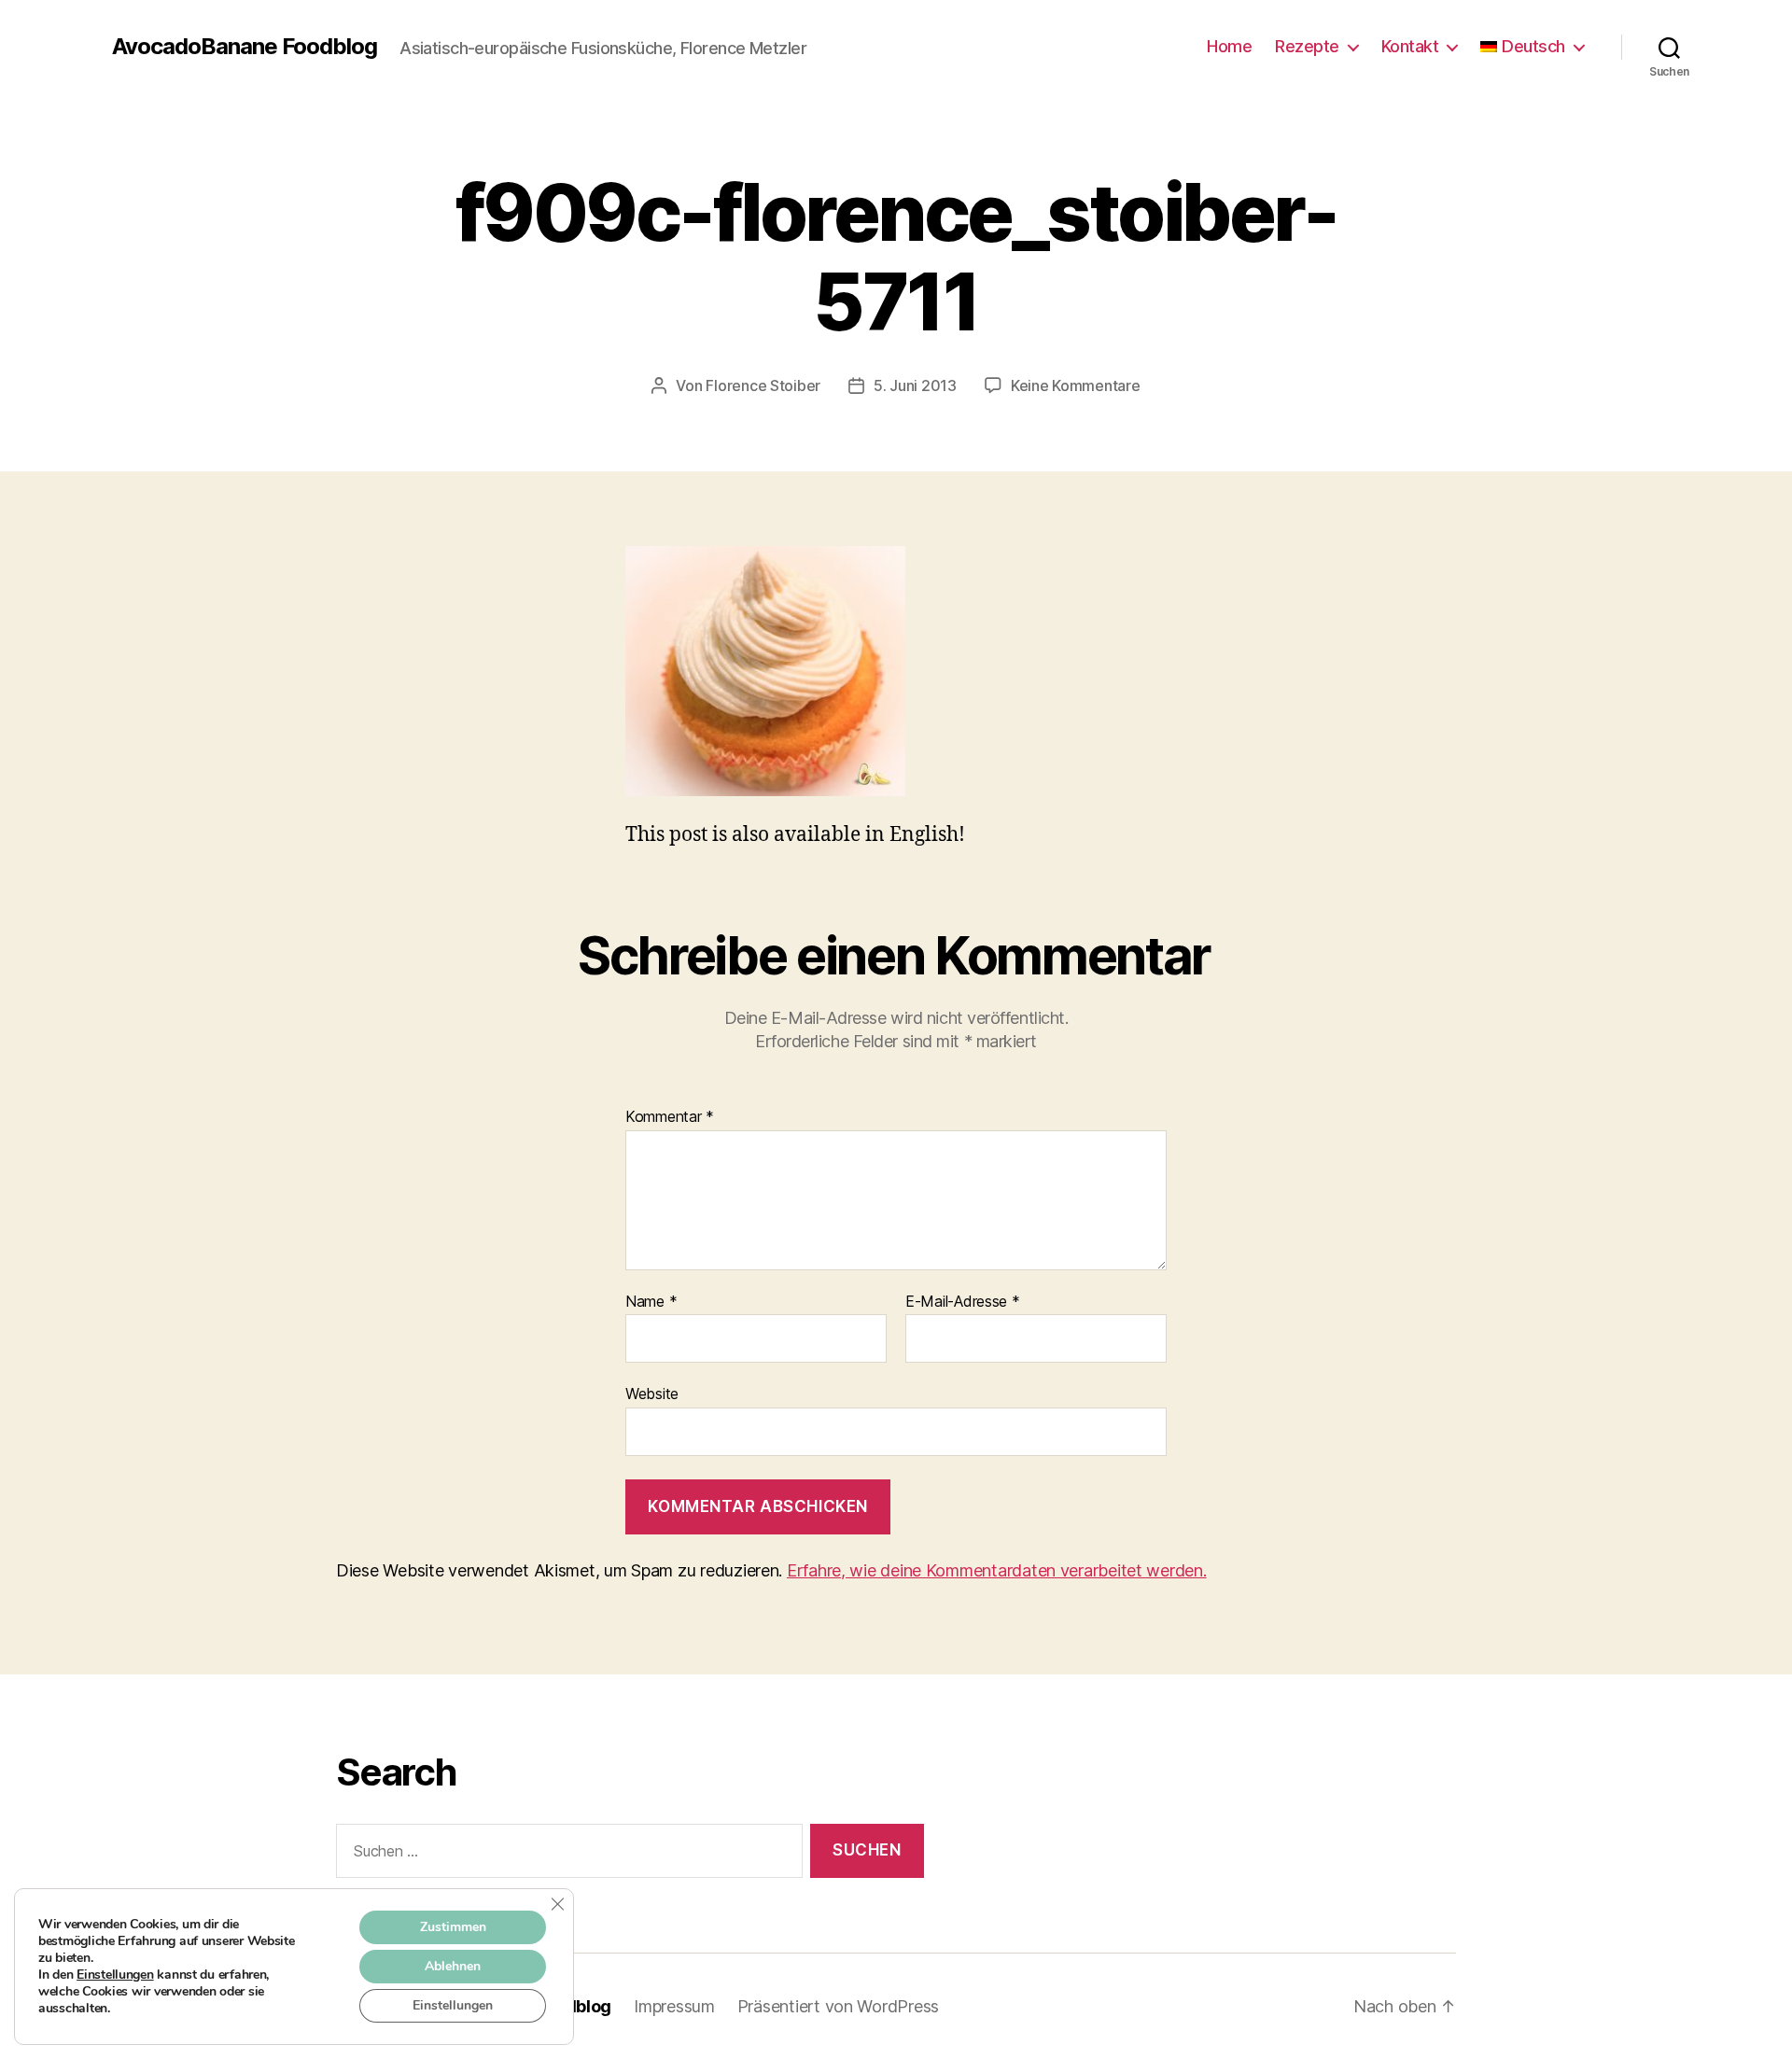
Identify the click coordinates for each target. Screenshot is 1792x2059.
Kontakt (1410, 46)
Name (651, 1302)
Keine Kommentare (1076, 385)
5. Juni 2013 (915, 385)
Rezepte (1307, 46)
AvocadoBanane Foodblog (245, 47)
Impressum (674, 2006)
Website (652, 1394)
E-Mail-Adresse (963, 1302)
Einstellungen (115, 1975)
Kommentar (670, 1117)
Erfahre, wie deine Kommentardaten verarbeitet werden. (997, 1570)
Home (1229, 46)
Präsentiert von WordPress (838, 2006)
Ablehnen (453, 1966)
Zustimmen (453, 1927)
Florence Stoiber (763, 385)
